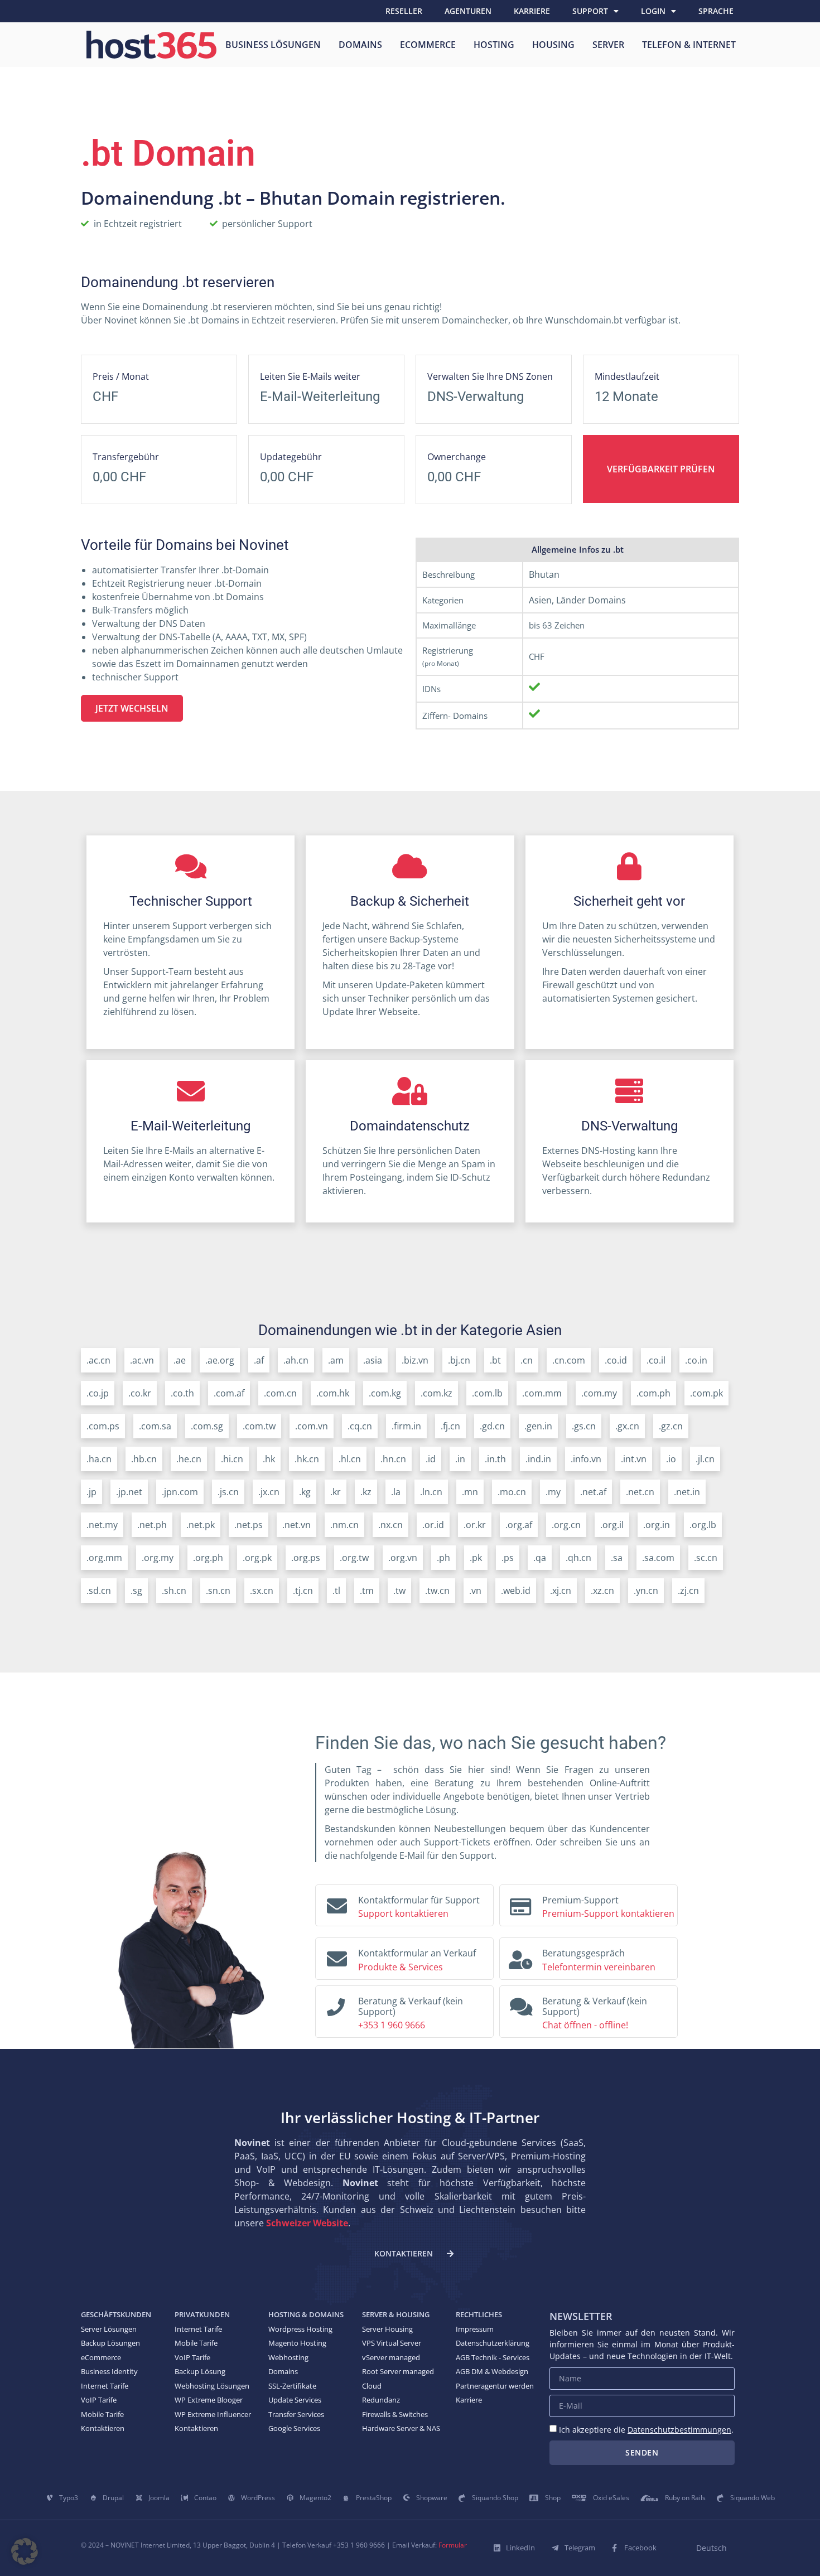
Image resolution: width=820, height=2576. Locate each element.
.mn (470, 1492)
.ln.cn (431, 1492)
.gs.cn (584, 1426)
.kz (366, 1492)
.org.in (657, 1525)
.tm (367, 1591)
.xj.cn (561, 1591)
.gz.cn (671, 1426)
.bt (495, 1360)
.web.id (516, 1591)
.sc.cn (706, 1558)
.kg (305, 1492)
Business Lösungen (273, 45)
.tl (336, 1591)
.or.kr (475, 1525)
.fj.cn (450, 1426)
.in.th (495, 1459)
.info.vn (586, 1459)
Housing (553, 45)
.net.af (593, 1492)
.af (259, 1360)
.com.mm (542, 1393)
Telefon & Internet (689, 45)
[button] (25, 2551)
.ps (508, 1558)
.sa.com (658, 1558)
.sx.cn (262, 1591)
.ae (180, 1360)
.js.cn (228, 1492)
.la (396, 1492)
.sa (617, 1558)
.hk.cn (307, 1459)
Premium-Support (580, 1900)
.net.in (687, 1492)
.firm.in (406, 1426)
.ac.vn (142, 1360)
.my (553, 1492)
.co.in (696, 1360)
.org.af (519, 1525)
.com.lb (487, 1393)
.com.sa (155, 1426)
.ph (443, 1558)
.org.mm (104, 1558)
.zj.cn (688, 1591)
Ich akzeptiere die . (646, 2430)
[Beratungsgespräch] (520, 1956)
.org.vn (403, 1558)
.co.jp (98, 1393)
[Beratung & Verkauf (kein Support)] (336, 2004)
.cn (527, 1360)
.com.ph (653, 1393)
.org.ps (306, 1558)
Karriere (532, 11)
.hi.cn (232, 1459)
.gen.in (538, 1426)
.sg (136, 1591)
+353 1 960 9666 (392, 2025)
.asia (373, 1360)
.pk (476, 1558)
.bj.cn (459, 1360)
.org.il (612, 1525)
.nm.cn (344, 1525)
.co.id (616, 1360)
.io (671, 1459)
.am (336, 1360)
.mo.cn (512, 1492)
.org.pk (257, 1558)
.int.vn (634, 1459)
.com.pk (706, 1393)
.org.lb (703, 1525)
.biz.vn (415, 1360)
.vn (475, 1591)
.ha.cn (99, 1459)
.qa (540, 1558)
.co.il (656, 1360)
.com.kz (436, 1393)
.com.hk (333, 1393)
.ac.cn (98, 1360)
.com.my (599, 1393)
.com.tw (259, 1426)
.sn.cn (218, 1591)
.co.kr (140, 1393)
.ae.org (220, 1360)
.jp (91, 1492)
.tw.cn (437, 1591)
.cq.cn (360, 1426)
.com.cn (280, 1393)
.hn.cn (393, 1459)
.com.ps (103, 1426)
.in (460, 1459)
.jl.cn (705, 1459)
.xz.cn (602, 1591)
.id (431, 1459)
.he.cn (189, 1459)
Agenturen (468, 11)
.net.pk (201, 1525)
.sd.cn (99, 1591)
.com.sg (207, 1426)
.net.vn (296, 1525)
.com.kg (385, 1393)
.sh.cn (174, 1591)
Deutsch (712, 2548)
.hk (269, 1459)
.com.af (229, 1393)
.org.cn (566, 1525)
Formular (453, 2545)
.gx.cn (627, 1426)
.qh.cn (578, 1558)
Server (608, 45)
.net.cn (640, 1492)
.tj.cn (303, 1591)
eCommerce (428, 45)
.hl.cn (350, 1459)
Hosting (494, 45)
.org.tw (354, 1558)
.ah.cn (296, 1360)
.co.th (182, 1393)
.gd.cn (492, 1426)
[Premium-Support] (520, 1903)
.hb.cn (144, 1459)
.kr (336, 1492)
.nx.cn (390, 1525)
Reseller (404, 11)
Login (653, 11)
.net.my (102, 1525)
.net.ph (152, 1525)
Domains (360, 45)
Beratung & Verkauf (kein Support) (411, 2006)
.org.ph (208, 1558)
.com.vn (312, 1426)
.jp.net (129, 1492)
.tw (399, 1591)
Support (590, 11)
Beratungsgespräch (583, 1953)
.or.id (433, 1525)
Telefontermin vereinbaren (599, 1967)
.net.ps (249, 1525)
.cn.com (569, 1360)
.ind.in (538, 1459)
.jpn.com (180, 1492)
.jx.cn (269, 1492)
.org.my (158, 1558)
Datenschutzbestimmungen (679, 2430)
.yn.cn (646, 1591)
